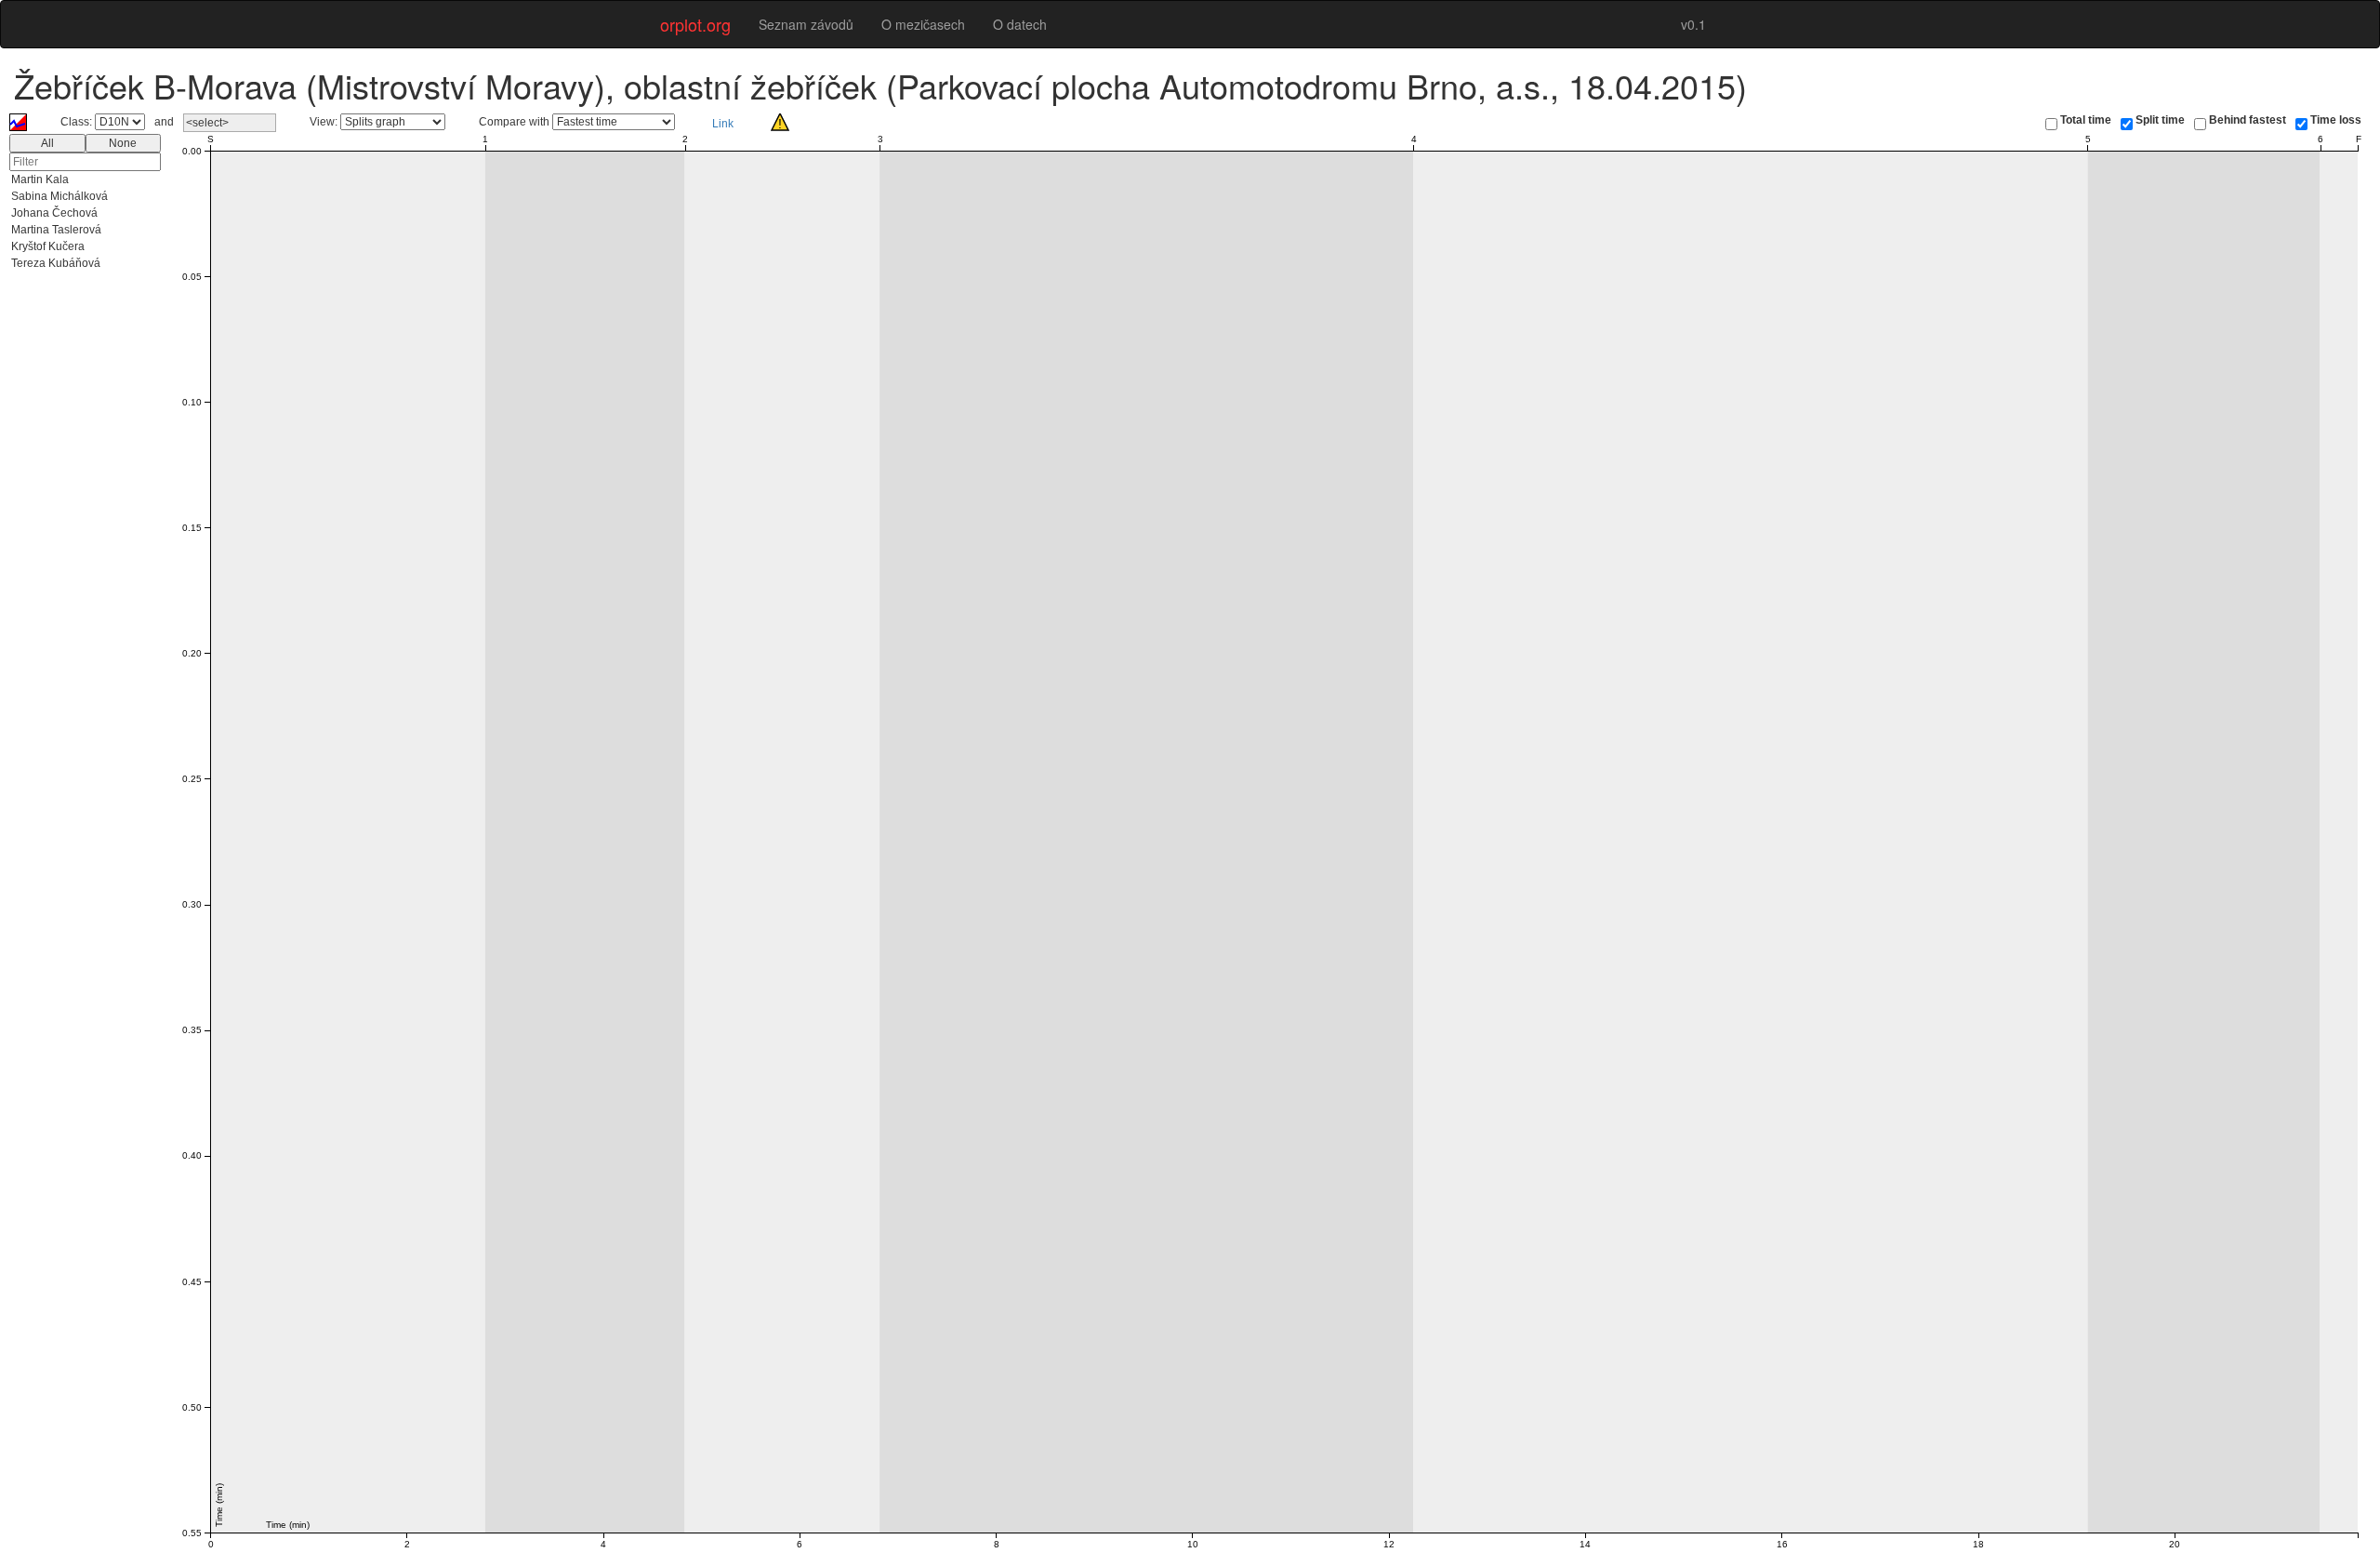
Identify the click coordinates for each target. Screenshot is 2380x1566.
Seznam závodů (806, 24)
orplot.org (695, 24)
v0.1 (1693, 24)
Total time (2086, 120)
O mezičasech (923, 24)
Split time (2160, 120)
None (123, 143)
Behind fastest (2248, 120)
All (47, 143)
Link (723, 124)
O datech (1020, 24)
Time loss (2336, 120)
